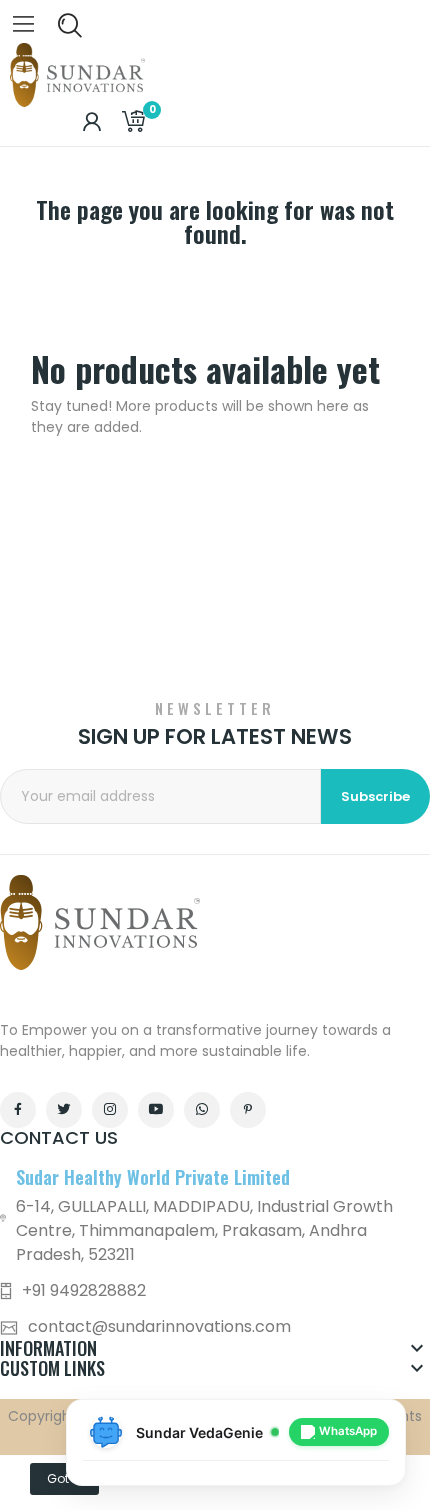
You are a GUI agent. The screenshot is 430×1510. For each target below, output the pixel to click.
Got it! (64, 1478)
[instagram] (110, 1110)
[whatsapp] (202, 1110)
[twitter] (64, 1110)
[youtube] (156, 1110)
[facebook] (18, 1110)
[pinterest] (248, 1110)
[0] (133, 122)
